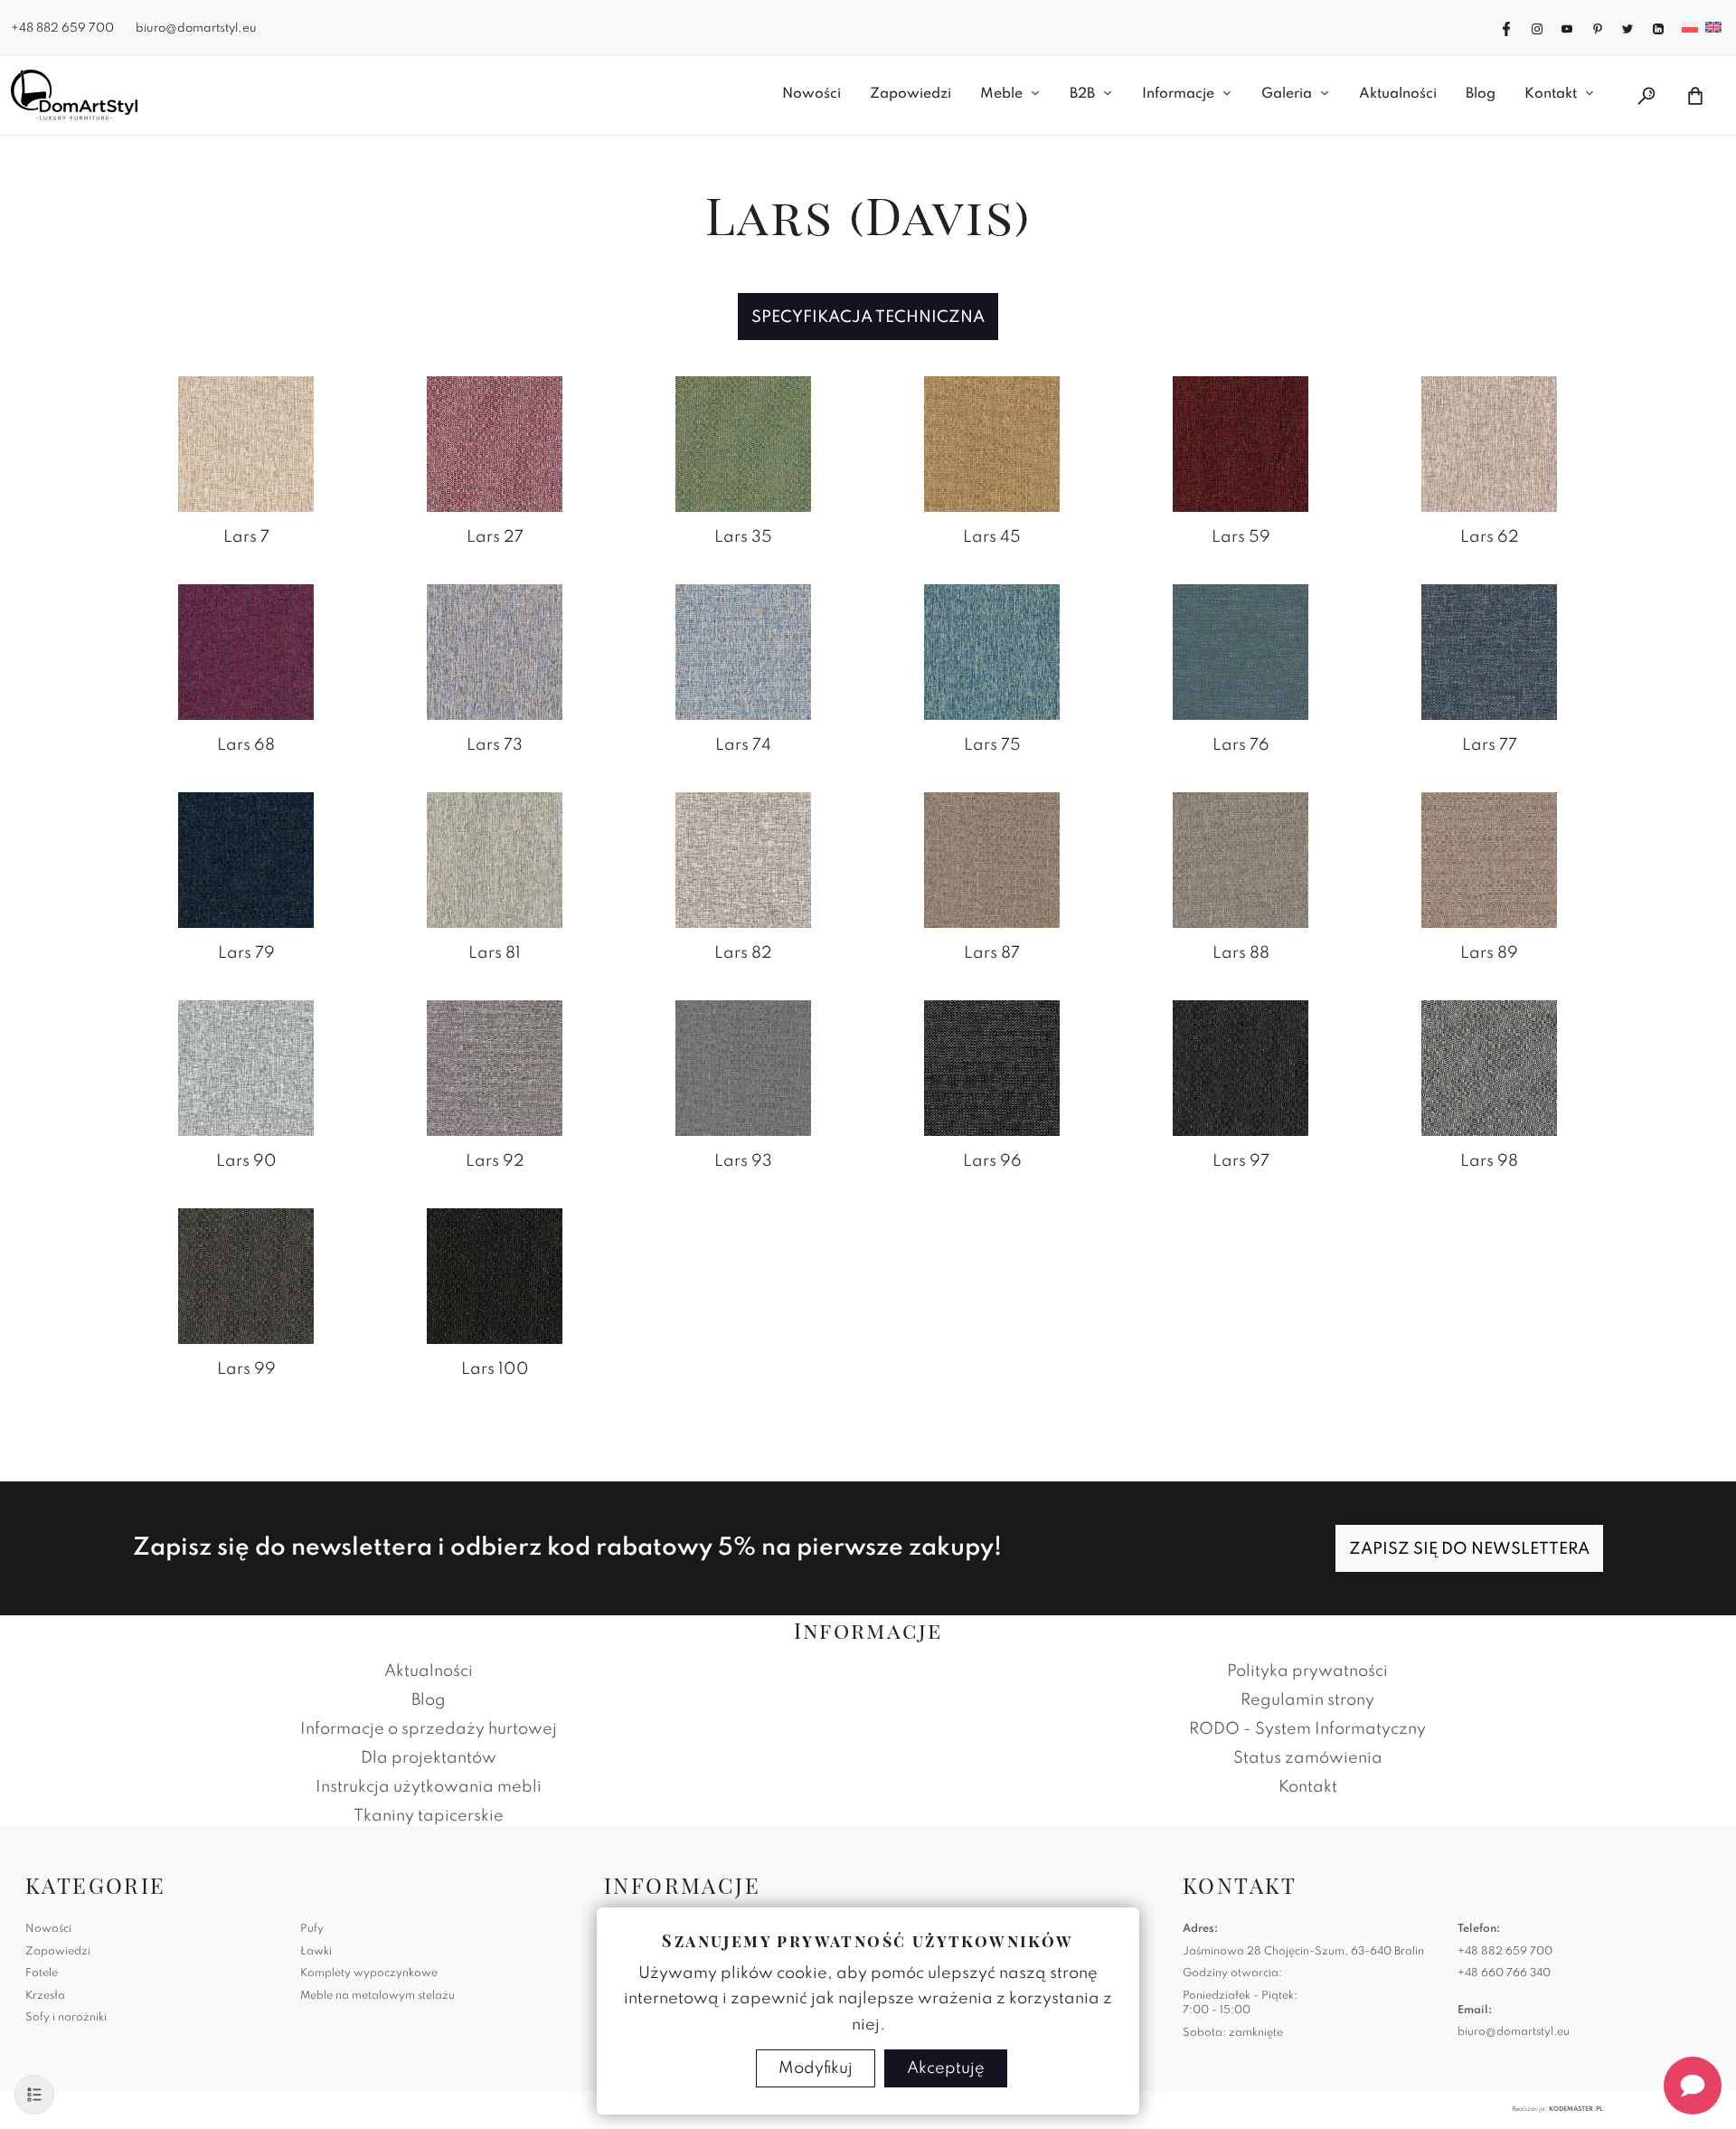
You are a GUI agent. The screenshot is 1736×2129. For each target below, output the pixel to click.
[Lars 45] (992, 443)
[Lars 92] (495, 1067)
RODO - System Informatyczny (1307, 1729)
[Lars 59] (1241, 443)
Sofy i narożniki (66, 2018)
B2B (1082, 94)
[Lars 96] (992, 1067)
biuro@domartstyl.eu (196, 28)
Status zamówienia (1308, 1758)
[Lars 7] (246, 443)
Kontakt (1551, 94)
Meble (1001, 94)
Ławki (316, 1952)
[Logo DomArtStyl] (74, 95)
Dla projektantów (429, 1758)
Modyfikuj (816, 2068)
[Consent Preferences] (34, 2095)
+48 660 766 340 (1504, 1973)
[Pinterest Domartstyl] (1598, 27)
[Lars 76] (1241, 651)
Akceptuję (946, 2068)
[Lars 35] (743, 443)
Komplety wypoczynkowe (369, 1973)
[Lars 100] (495, 1275)
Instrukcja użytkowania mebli (429, 1787)
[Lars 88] (1241, 859)
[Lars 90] (246, 1067)
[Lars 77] (1489, 651)
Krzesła (45, 1996)
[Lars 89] (1489, 859)
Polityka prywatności (1307, 1671)
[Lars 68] (246, 651)
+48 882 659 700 (62, 28)
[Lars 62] (1489, 443)
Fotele (42, 1973)
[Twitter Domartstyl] (1627, 27)
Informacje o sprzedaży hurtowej (429, 1729)
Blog (1481, 94)
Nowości (811, 94)
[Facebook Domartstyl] (1506, 27)
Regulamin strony (1307, 1700)
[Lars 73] (495, 651)
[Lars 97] (1241, 1067)
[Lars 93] (743, 1067)
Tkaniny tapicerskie (429, 1816)
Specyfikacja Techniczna (868, 317)
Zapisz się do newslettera (1469, 1549)
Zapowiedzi (910, 94)
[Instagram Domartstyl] (1537, 27)
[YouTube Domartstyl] (1567, 27)
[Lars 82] (743, 859)
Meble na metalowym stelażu (377, 1996)
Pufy (312, 1929)
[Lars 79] (246, 859)
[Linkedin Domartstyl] (1658, 27)
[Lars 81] (495, 859)
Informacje (1178, 94)
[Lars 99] (246, 1275)
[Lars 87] (992, 859)
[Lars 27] (495, 443)
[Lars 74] (743, 651)
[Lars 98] (1489, 1067)
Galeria (1287, 94)
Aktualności (1398, 94)
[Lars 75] (992, 651)
